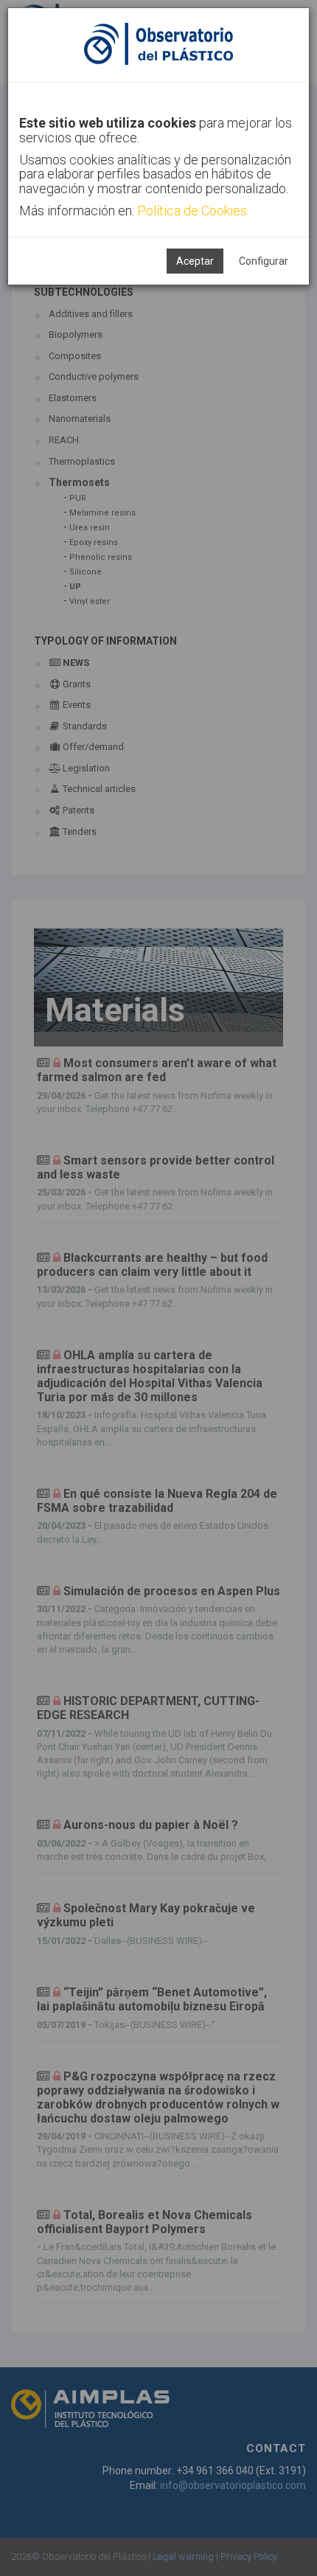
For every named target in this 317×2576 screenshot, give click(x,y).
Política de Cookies (192, 211)
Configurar (264, 261)
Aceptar (195, 261)
